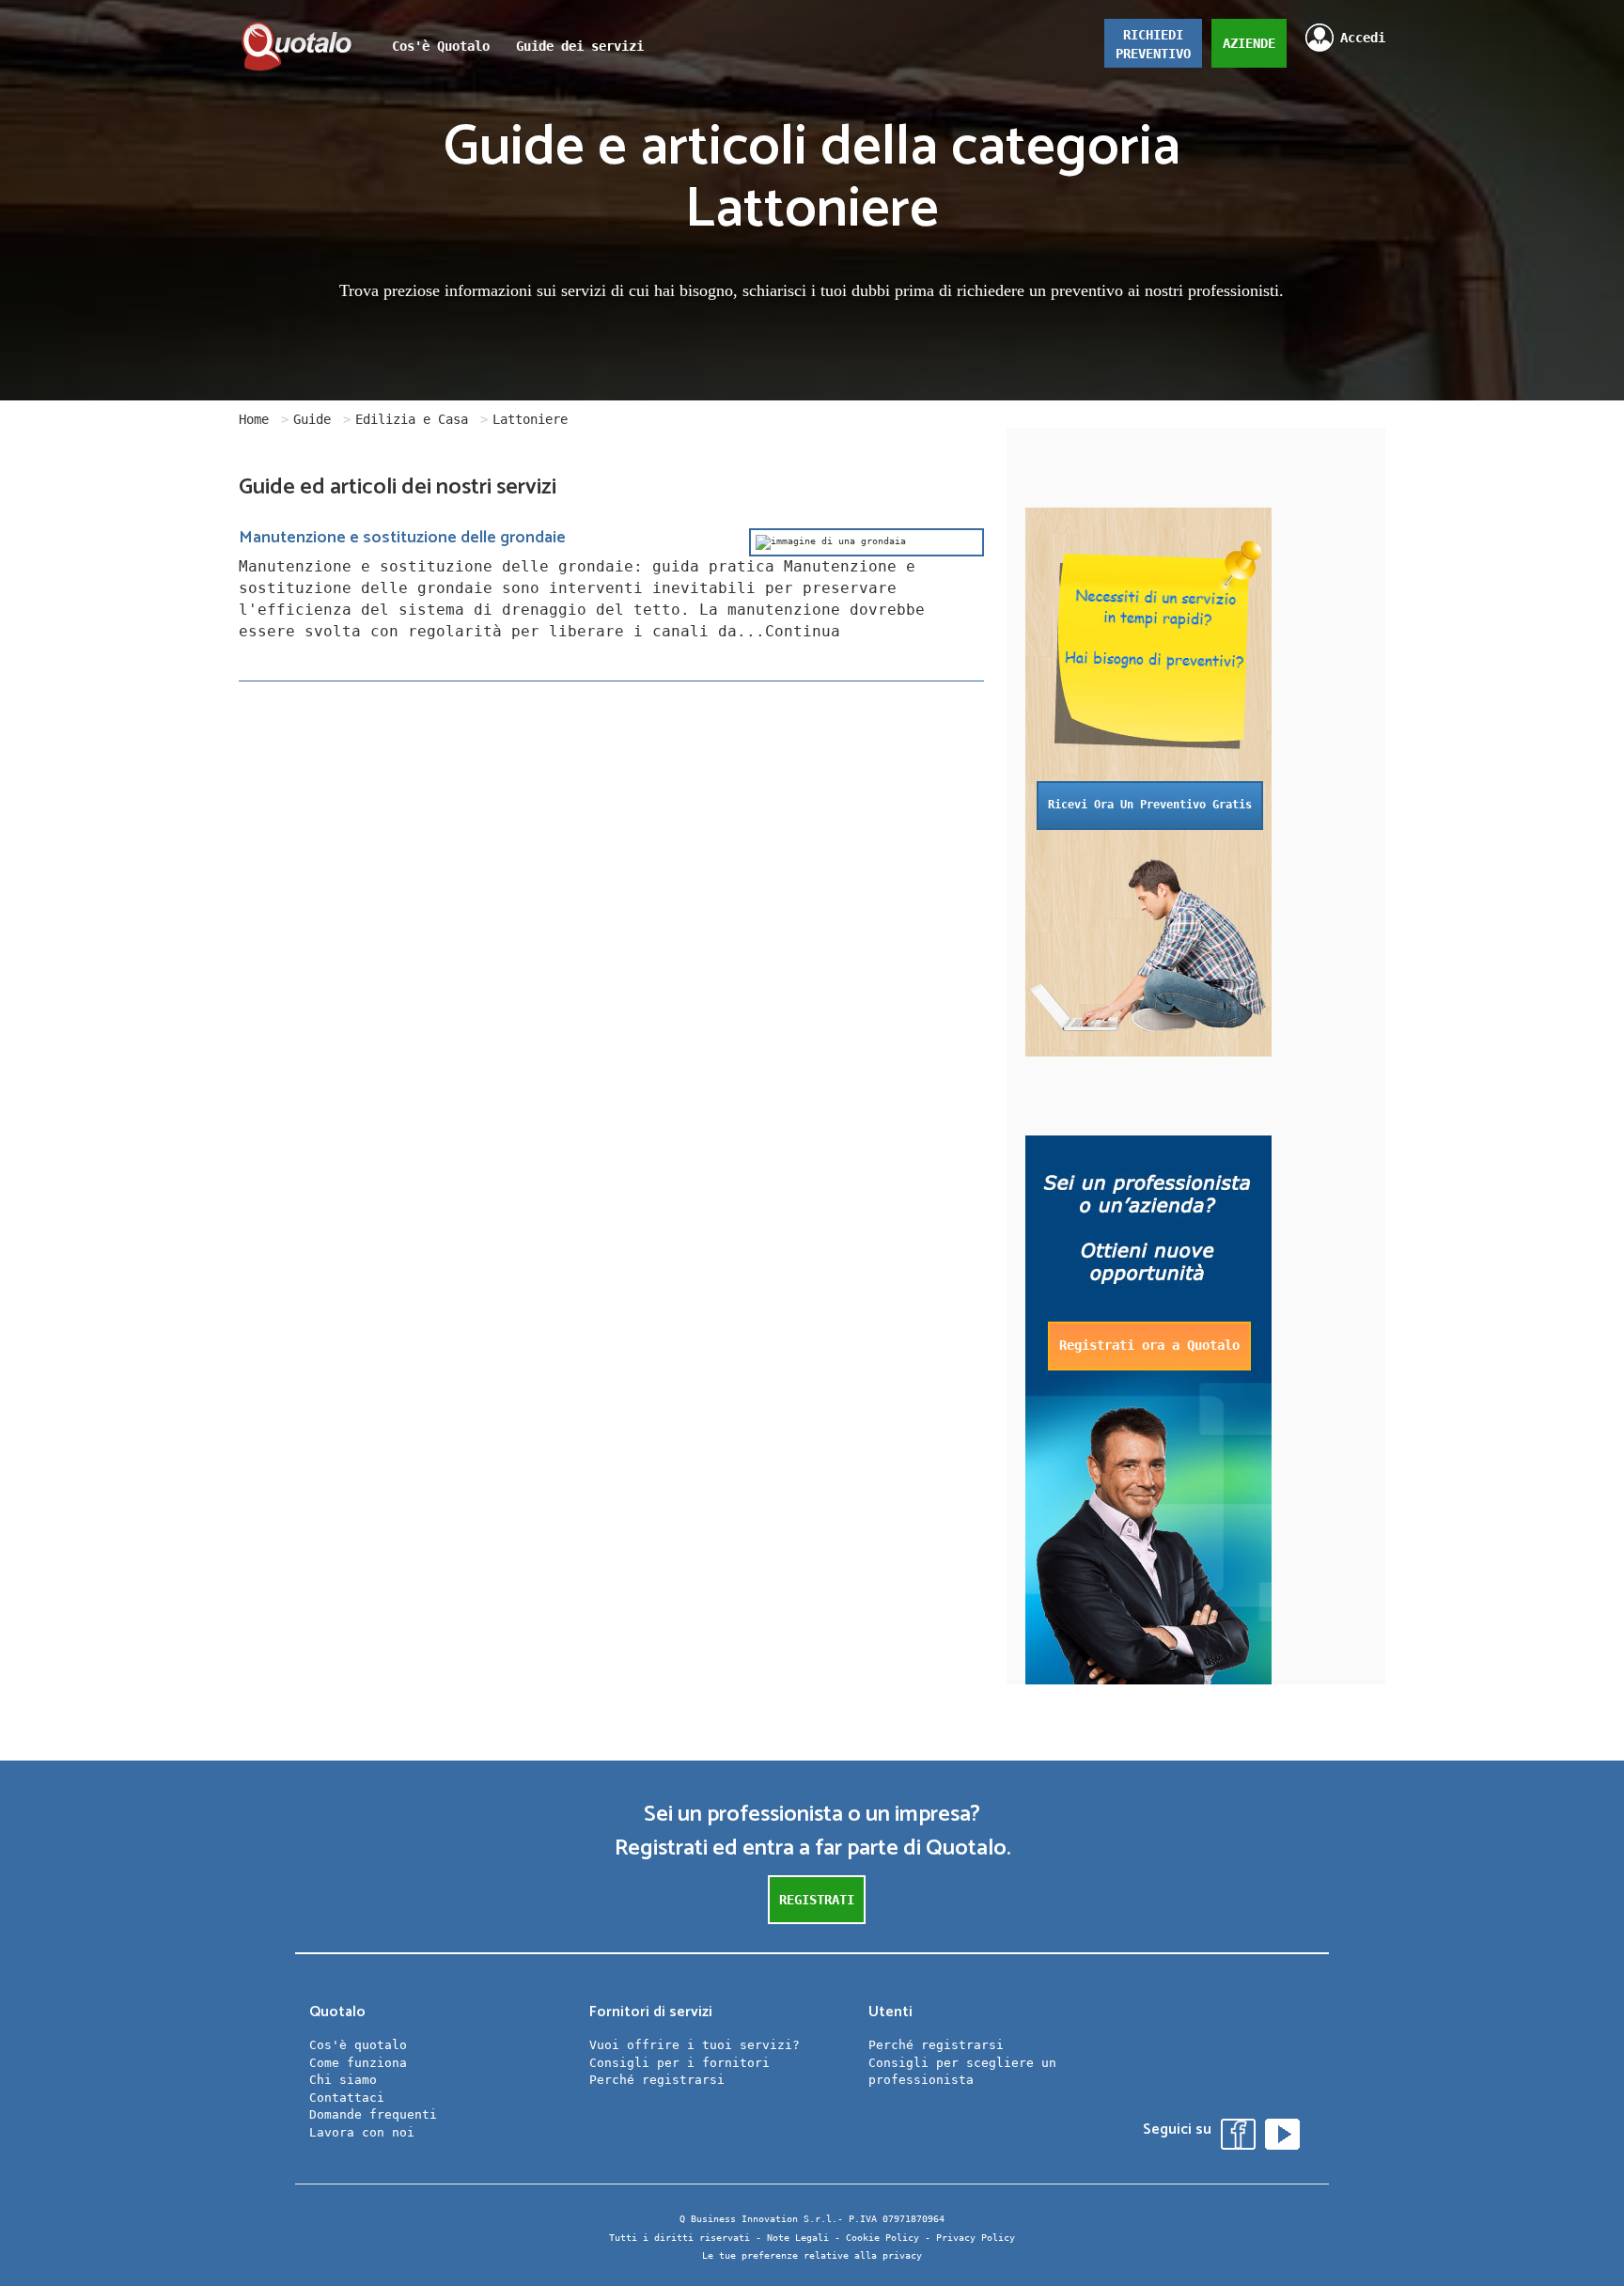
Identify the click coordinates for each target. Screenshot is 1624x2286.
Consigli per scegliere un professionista (962, 2072)
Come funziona (358, 2063)
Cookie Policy (882, 2238)
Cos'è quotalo (358, 2045)
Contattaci (347, 2098)
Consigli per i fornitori (679, 2063)
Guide (312, 419)
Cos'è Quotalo (441, 46)
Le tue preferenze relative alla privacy (812, 2255)
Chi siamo (343, 2080)
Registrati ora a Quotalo (1149, 1345)
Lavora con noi (362, 2132)
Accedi (1363, 38)
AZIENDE (1249, 43)
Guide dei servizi (580, 46)
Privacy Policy (976, 2238)
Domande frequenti (373, 2114)
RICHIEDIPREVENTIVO (1153, 44)
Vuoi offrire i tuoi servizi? (695, 2045)
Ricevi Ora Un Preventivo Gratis (1150, 805)
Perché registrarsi (657, 2080)
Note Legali (798, 2238)
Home (254, 419)
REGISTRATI (817, 1900)
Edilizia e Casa (412, 419)
